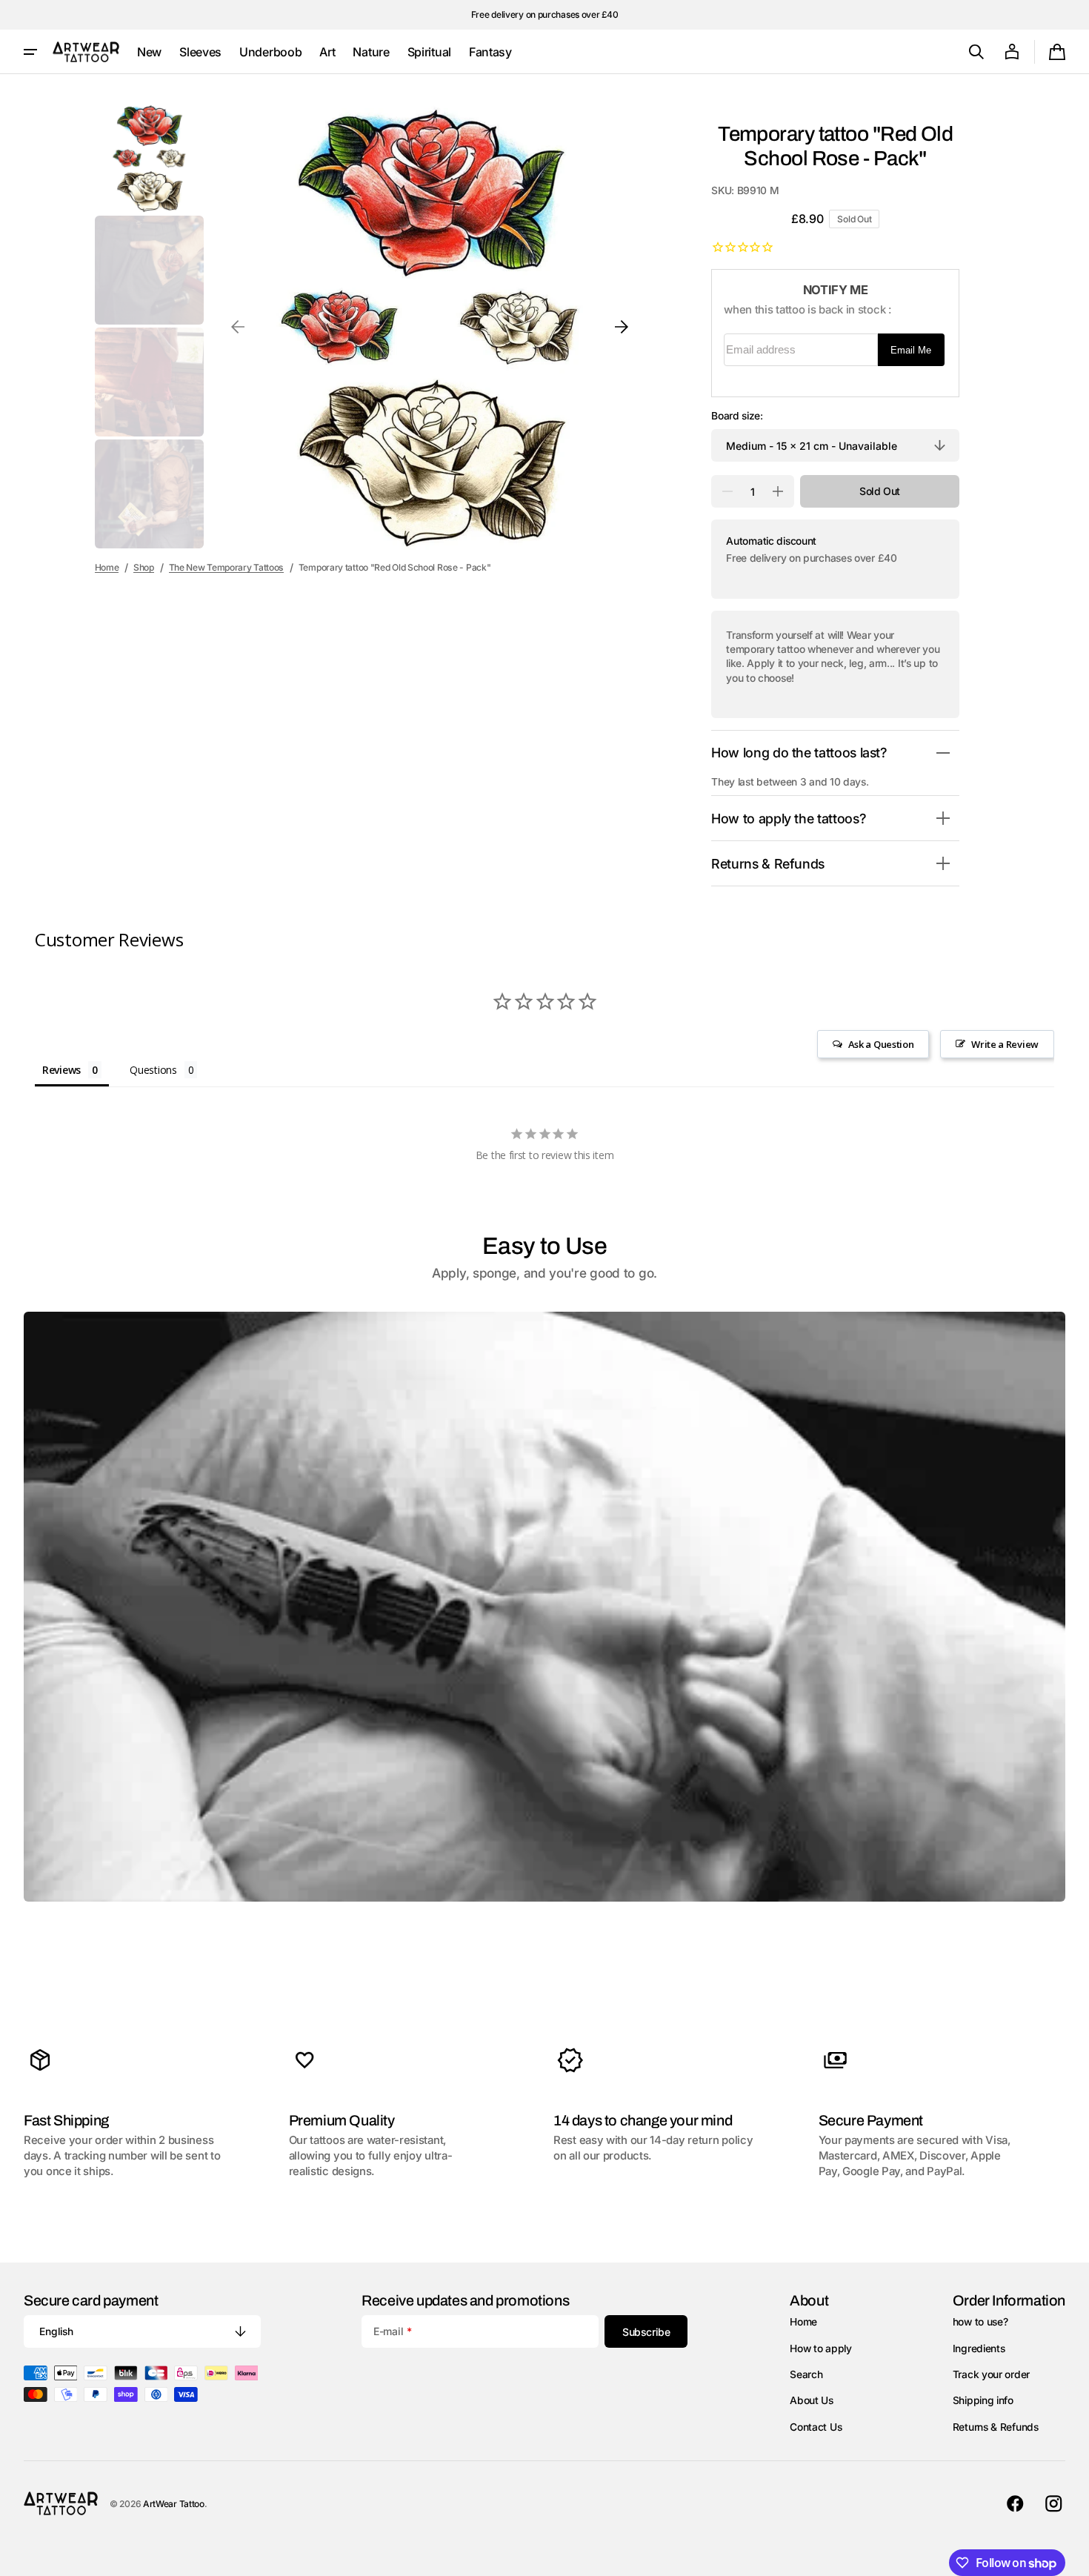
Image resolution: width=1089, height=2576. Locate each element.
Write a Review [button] (1005, 1044)
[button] (976, 52)
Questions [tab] (153, 1070)
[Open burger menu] (30, 52)
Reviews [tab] (61, 1070)
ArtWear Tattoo (174, 2504)
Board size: (737, 416)
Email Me (911, 350)
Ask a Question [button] (881, 1044)
